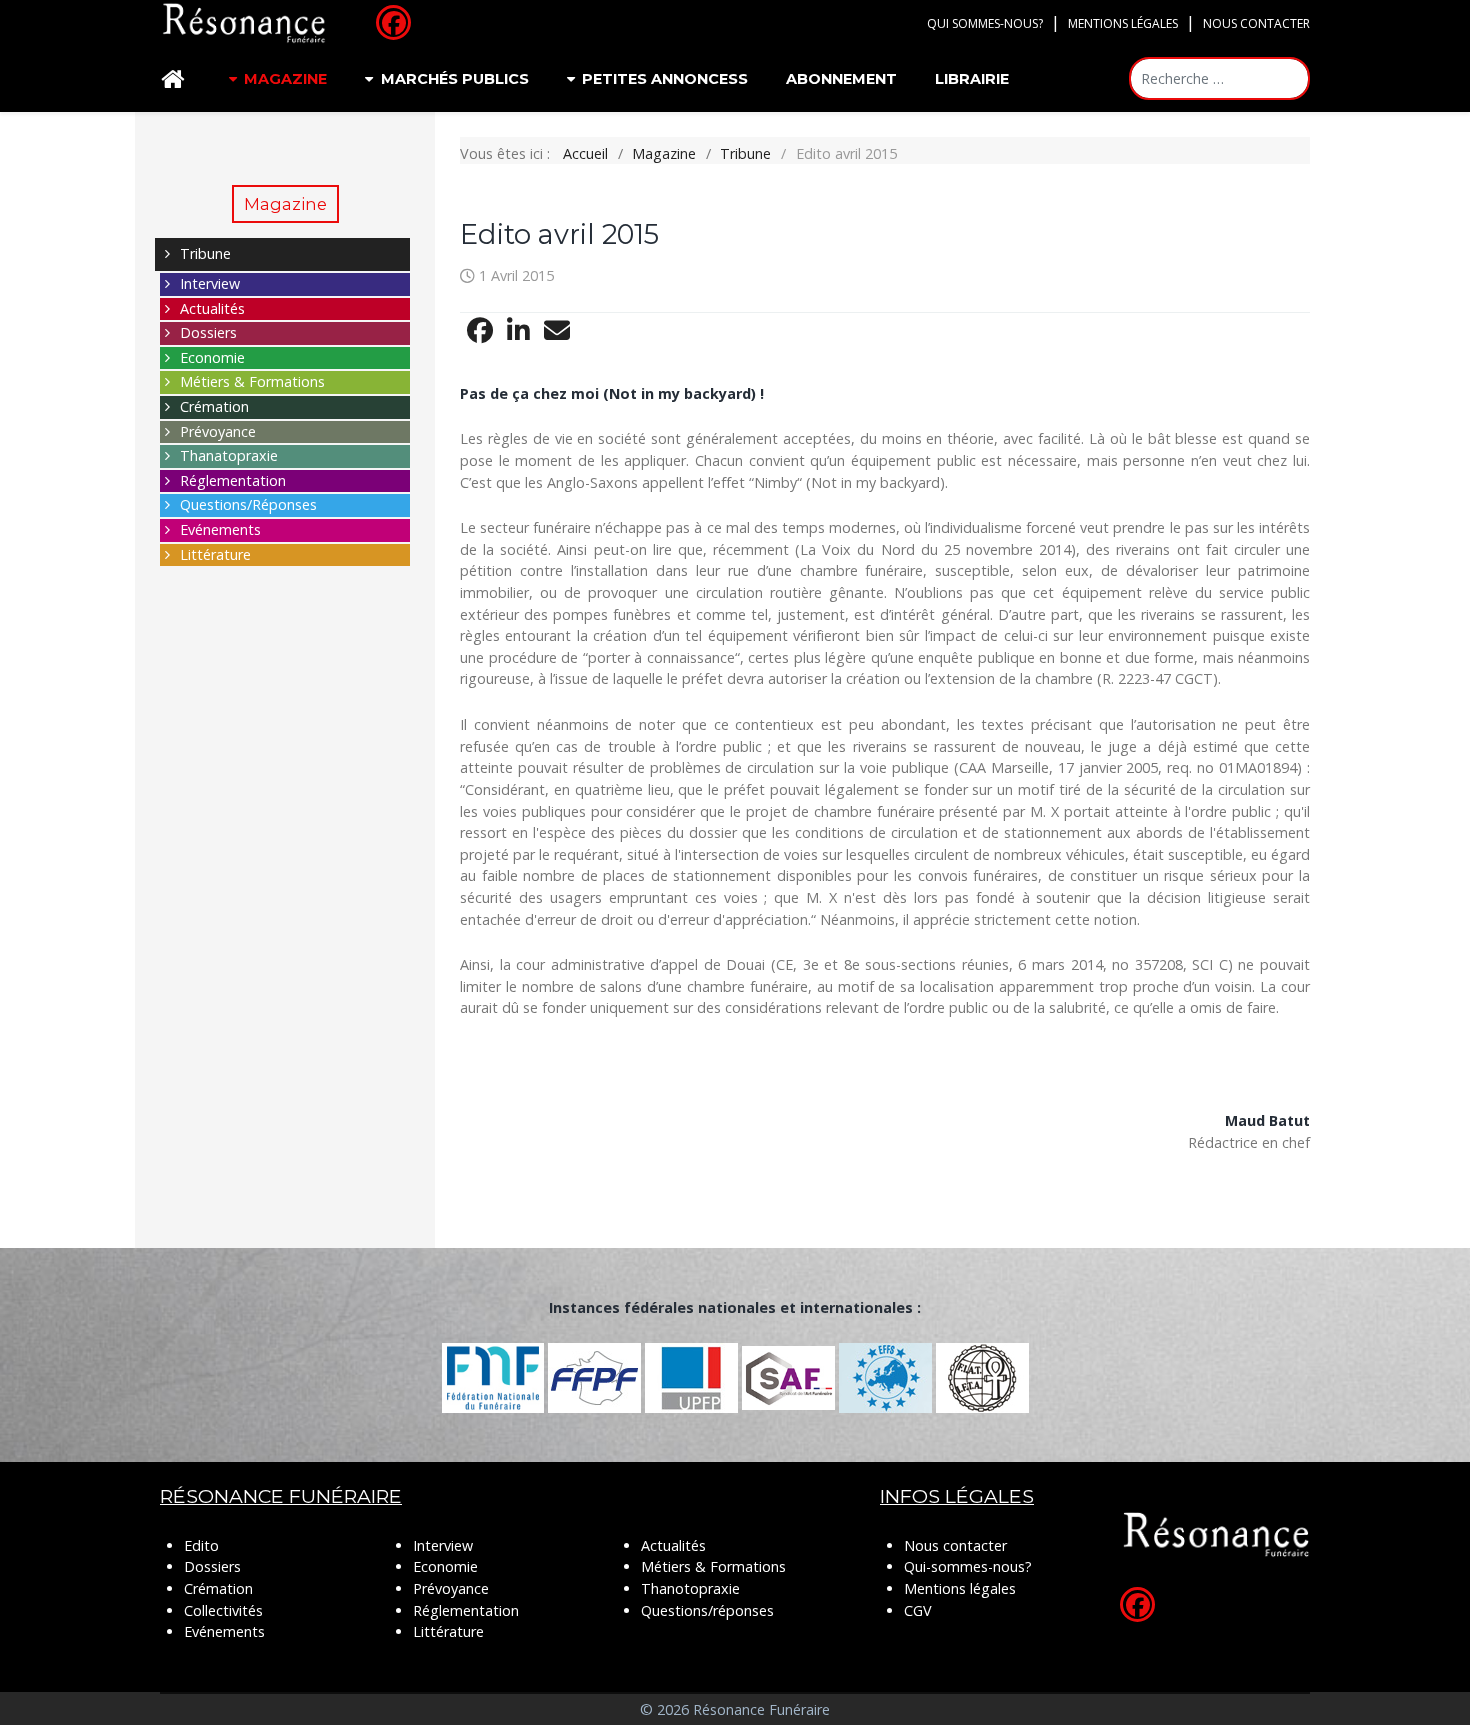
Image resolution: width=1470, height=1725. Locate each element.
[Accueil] (176, 79)
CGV (918, 1610)
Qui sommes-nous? (985, 23)
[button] (480, 331)
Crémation (214, 406)
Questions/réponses (707, 1610)
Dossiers (208, 332)
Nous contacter (1256, 23)
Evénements (220, 529)
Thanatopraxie (229, 455)
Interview (210, 283)
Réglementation (233, 480)
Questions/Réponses (248, 504)
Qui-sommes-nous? (968, 1566)
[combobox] (1219, 78)
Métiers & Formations (252, 381)
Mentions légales (1123, 23)
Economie (212, 357)
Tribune (205, 253)
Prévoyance (218, 431)
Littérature (215, 554)
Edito (201, 1545)
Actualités (212, 308)
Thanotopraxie (690, 1588)
